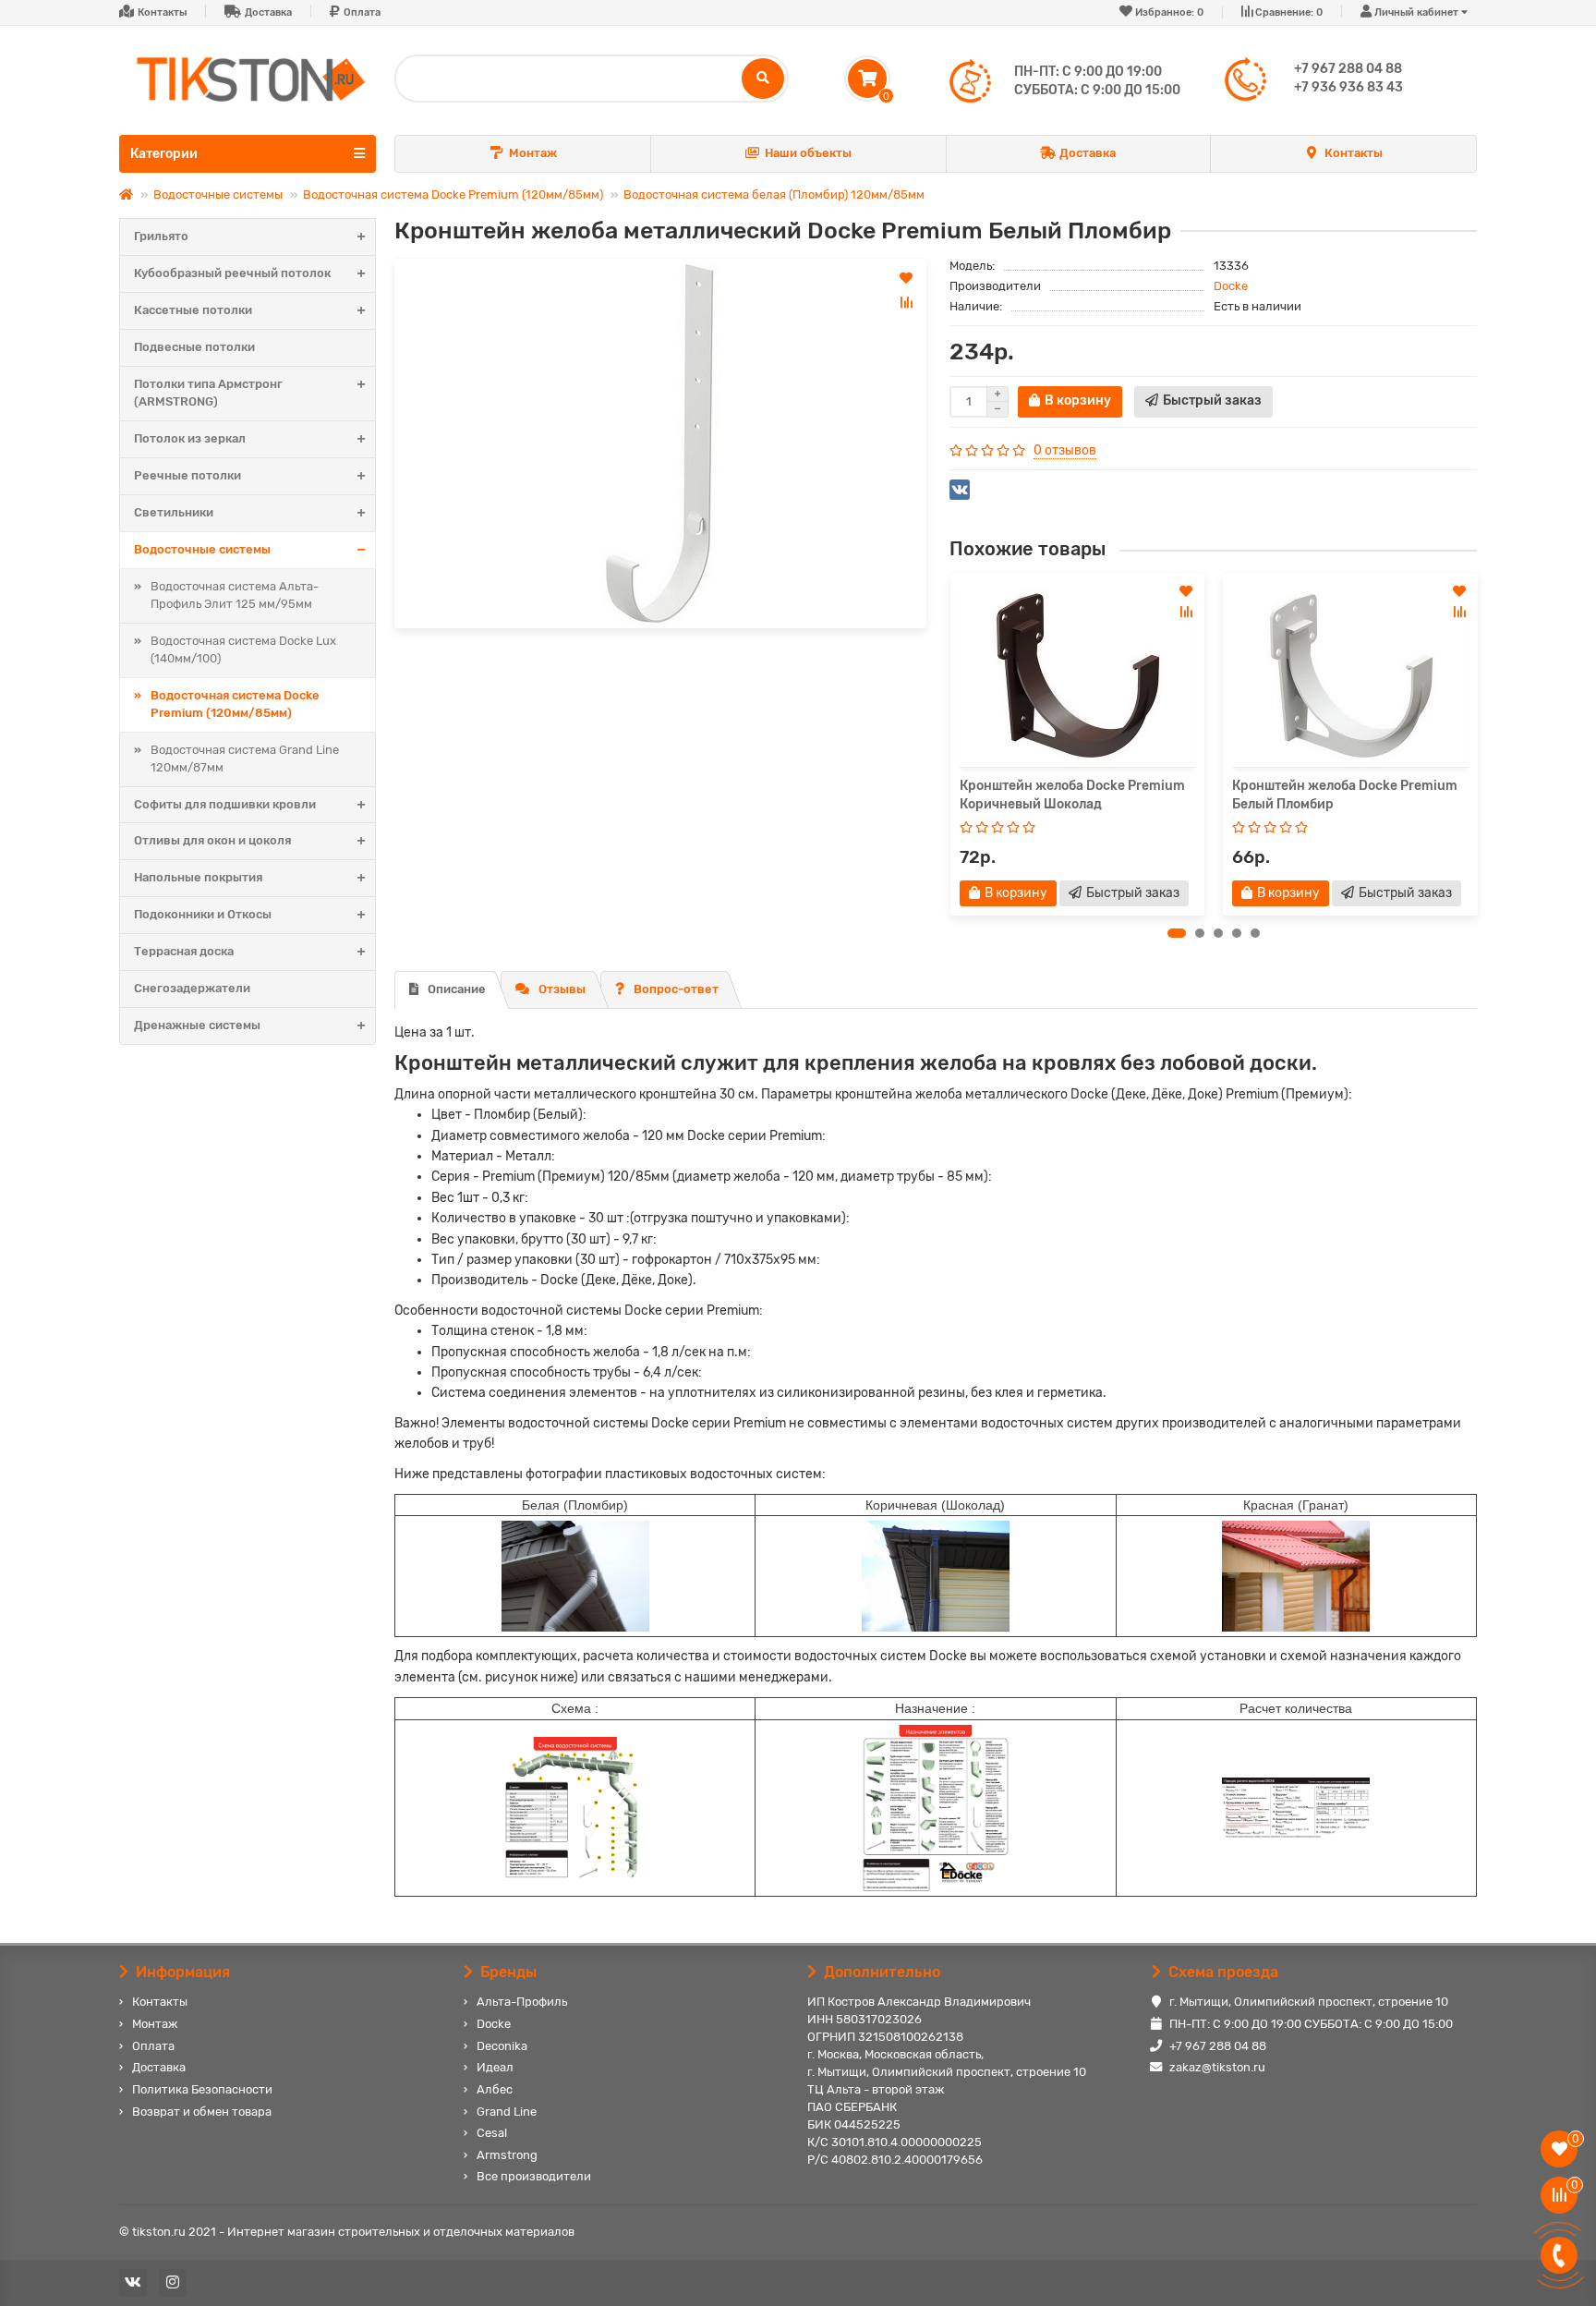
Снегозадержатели (192, 988)
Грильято (161, 236)
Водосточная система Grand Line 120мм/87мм (245, 759)
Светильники (174, 512)
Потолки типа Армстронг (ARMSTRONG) (208, 393)
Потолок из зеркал (190, 438)
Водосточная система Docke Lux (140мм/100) (243, 649)
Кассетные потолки (193, 310)
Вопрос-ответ (676, 989)
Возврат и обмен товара (202, 2112)
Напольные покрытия (198, 877)
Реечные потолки (187, 475)
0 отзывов (1065, 450)
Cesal (492, 2133)
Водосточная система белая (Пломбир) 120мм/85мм (774, 194)
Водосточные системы (218, 194)
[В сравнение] (906, 302)
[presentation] (950, 744)
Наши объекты (808, 153)
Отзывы (562, 989)
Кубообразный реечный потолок (232, 273)
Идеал (495, 2067)
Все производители (534, 2176)
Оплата (362, 12)
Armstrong (507, 2155)
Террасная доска (184, 951)
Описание (457, 989)
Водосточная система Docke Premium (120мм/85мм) (453, 194)
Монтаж (533, 153)
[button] (1177, 933)
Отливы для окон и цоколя (212, 840)
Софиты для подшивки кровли (225, 804)
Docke (1231, 286)
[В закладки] (906, 278)
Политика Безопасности (202, 2089)
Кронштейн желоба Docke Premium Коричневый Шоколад (1072, 795)
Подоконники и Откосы (203, 914)
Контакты (162, 12)
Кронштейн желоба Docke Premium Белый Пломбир (1345, 795)
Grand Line (507, 2112)
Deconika (502, 2046)
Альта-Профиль (522, 2002)
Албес (495, 2089)
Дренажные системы (197, 1025)
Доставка (268, 12)
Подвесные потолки (194, 347)
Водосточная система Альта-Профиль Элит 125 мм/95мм (235, 595)
